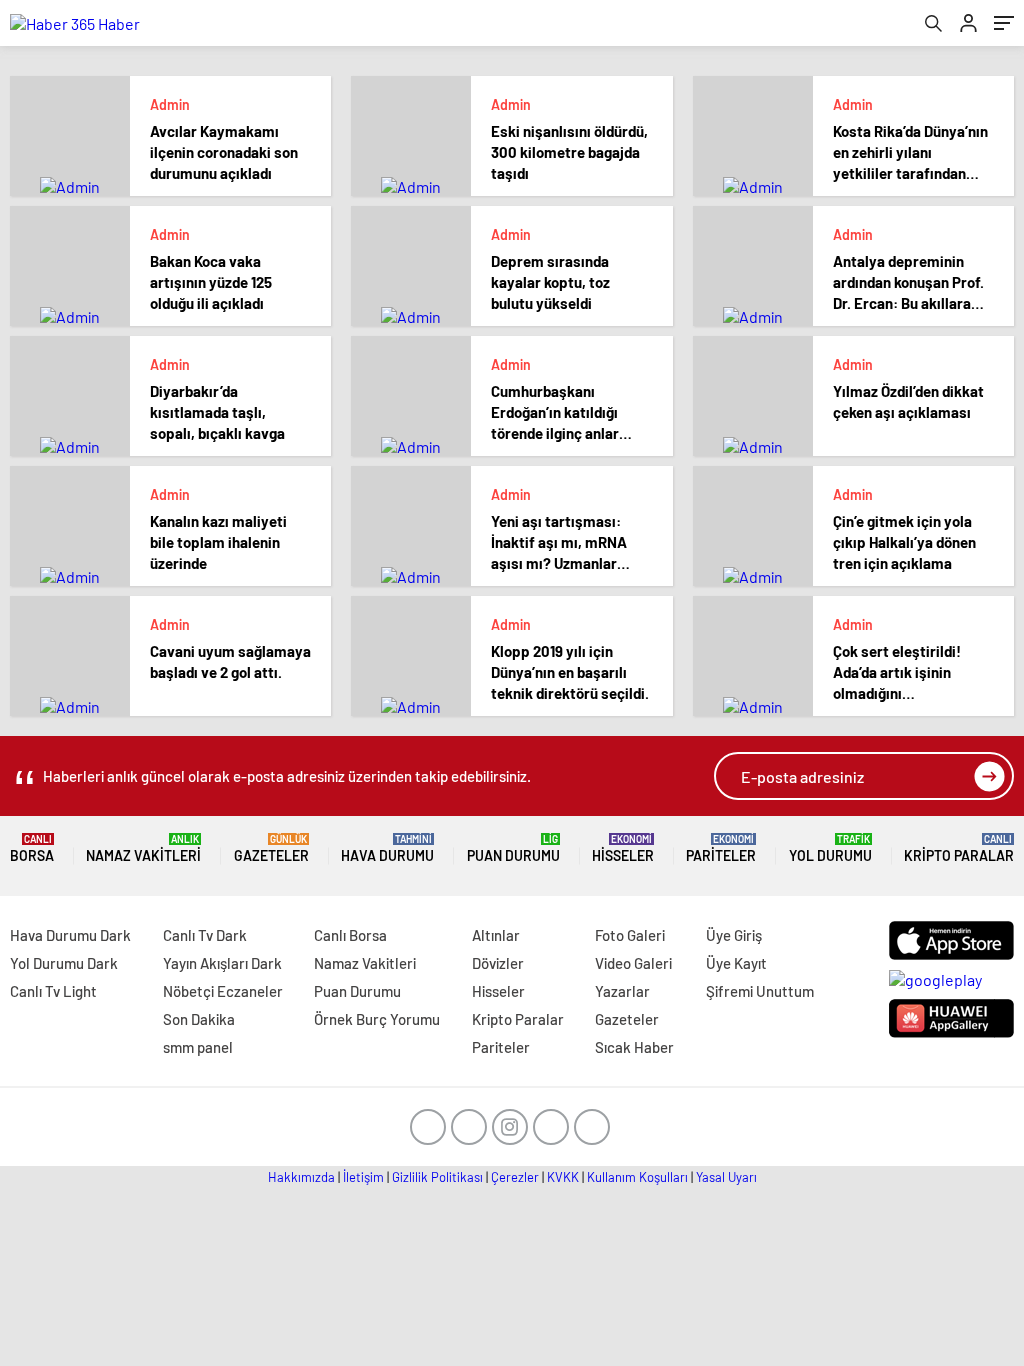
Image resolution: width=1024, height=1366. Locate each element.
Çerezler (515, 1177)
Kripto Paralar (959, 848)
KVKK (563, 1177)
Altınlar (496, 935)
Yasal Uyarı (726, 1177)
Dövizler (498, 963)
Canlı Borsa (350, 935)
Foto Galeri (630, 935)
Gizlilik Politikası (437, 1177)
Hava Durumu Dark (70, 935)
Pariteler (721, 848)
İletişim (363, 1177)
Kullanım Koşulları (637, 1177)
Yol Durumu (830, 848)
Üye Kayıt (736, 963)
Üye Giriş (734, 935)
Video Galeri (633, 963)
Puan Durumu (513, 848)
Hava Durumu (387, 848)
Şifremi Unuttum (760, 991)
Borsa (32, 848)
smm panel (198, 1047)
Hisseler (623, 848)
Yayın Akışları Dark (222, 963)
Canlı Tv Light (53, 991)
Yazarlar (622, 991)
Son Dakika (199, 1019)
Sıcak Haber (634, 1047)
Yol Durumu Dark (64, 963)
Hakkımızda (301, 1177)
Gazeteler (271, 848)
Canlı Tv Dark (205, 935)
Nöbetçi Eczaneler (223, 991)
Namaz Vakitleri (143, 848)
